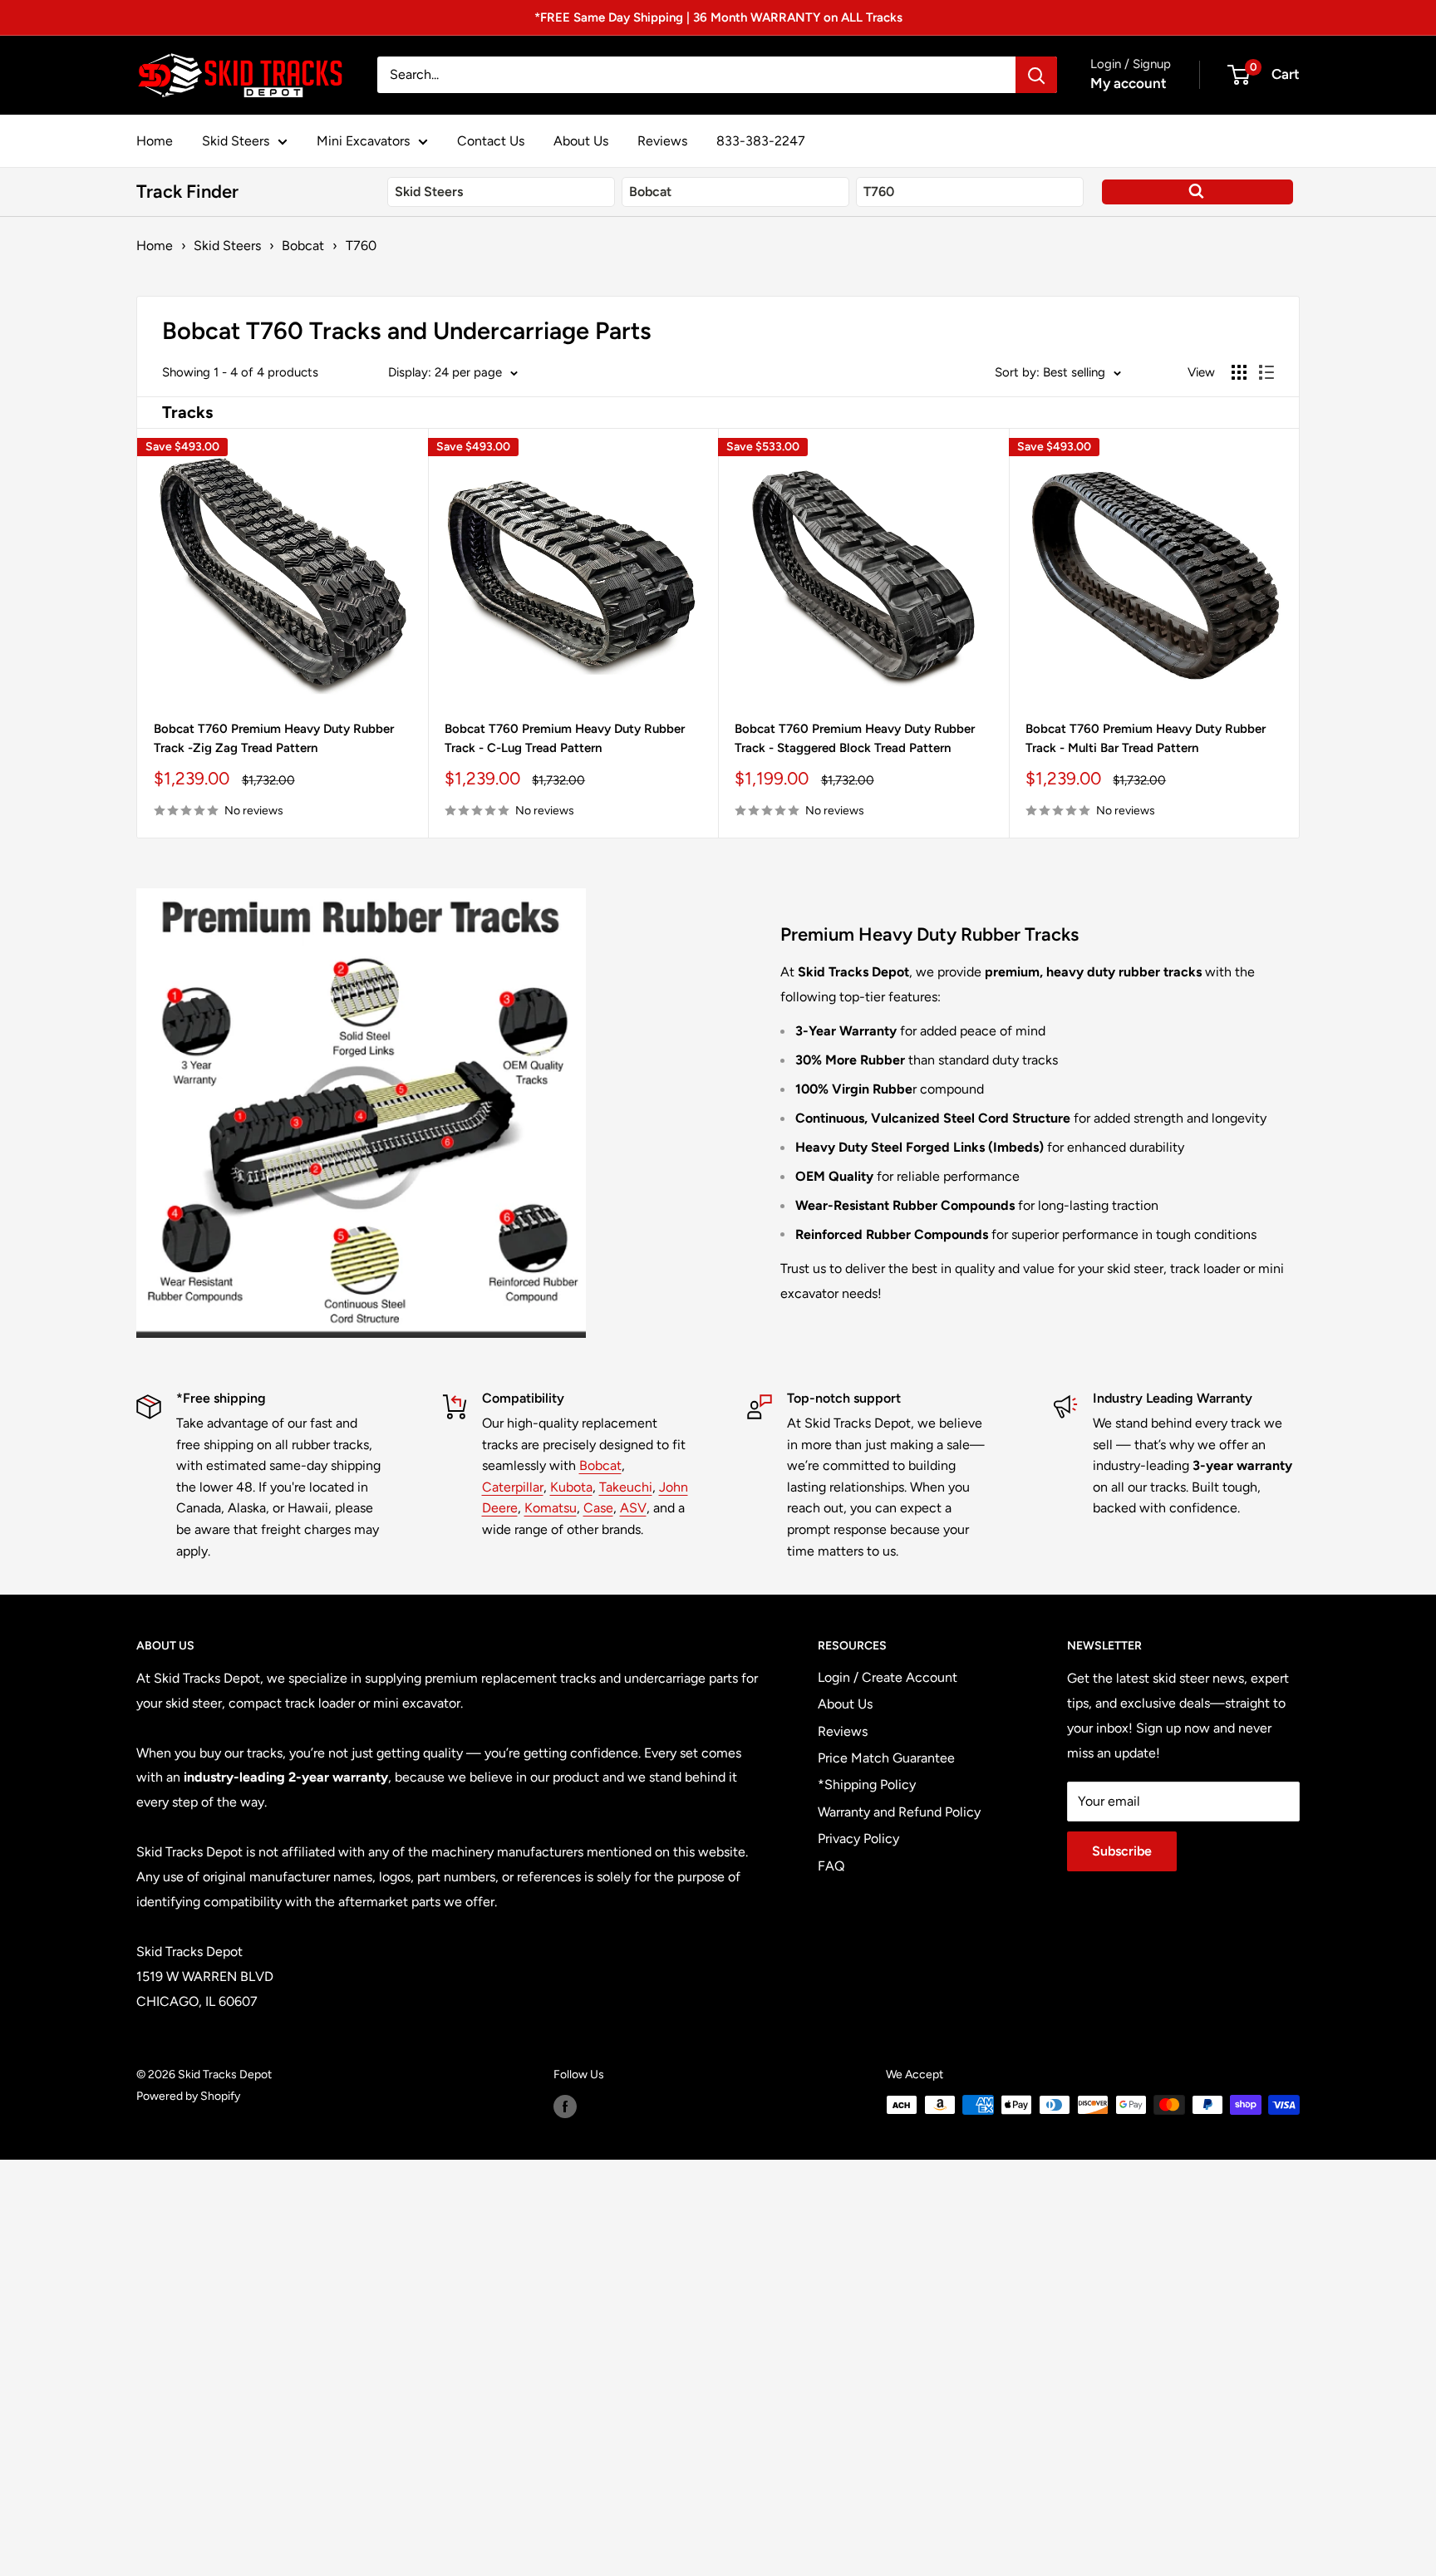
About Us (581, 141)
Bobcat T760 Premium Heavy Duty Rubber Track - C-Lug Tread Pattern (565, 738)
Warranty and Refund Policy (899, 1812)
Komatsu (551, 1508)
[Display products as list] (1266, 372)
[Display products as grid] (1239, 372)
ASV (633, 1508)
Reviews (662, 141)
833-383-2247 (761, 141)
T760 (361, 246)
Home (155, 141)
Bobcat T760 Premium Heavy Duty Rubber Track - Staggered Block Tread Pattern (855, 738)
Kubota (571, 1487)
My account (1129, 83)
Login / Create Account (888, 1677)
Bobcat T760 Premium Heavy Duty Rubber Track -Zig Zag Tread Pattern (274, 738)
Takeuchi (626, 1487)
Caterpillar (513, 1487)
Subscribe (1122, 1851)
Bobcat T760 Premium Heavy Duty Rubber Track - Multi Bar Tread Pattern (1146, 738)
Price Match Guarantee (886, 1758)
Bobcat (303, 246)
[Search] (1036, 75)
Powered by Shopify (188, 2096)
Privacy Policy (858, 1839)
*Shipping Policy (867, 1785)
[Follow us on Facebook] (565, 2107)
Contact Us (491, 141)
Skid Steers (236, 141)
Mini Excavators (363, 141)
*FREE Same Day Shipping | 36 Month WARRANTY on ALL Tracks (718, 17)
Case (598, 1508)
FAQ (831, 1866)
